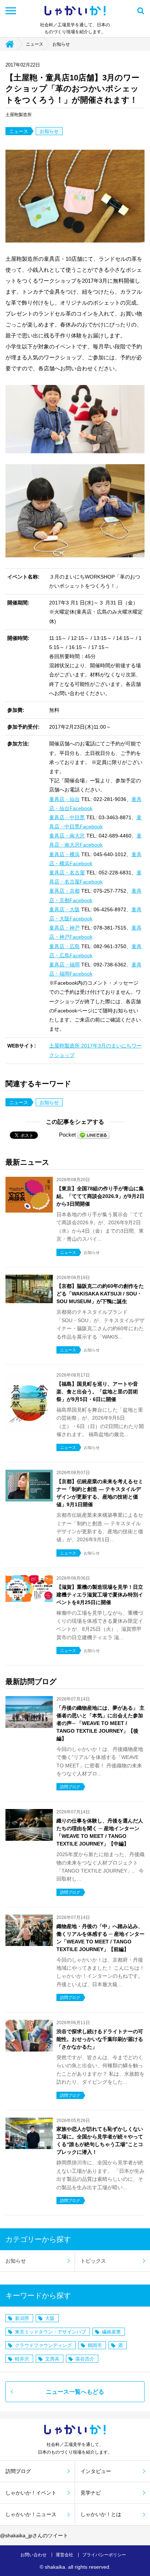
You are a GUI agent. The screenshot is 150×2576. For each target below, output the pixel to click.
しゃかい (75, 11)
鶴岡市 (95, 2345)
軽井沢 (22, 2359)
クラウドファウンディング (43, 2345)
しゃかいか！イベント (31, 2493)
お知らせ (61, 44)
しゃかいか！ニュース (31, 2514)
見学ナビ (91, 2493)
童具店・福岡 (64, 965)
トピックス (93, 2261)
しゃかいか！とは (101, 2514)
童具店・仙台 (64, 799)
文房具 (52, 2359)
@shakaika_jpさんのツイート (34, 2535)
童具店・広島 (64, 946)
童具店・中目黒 (67, 817)
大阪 (50, 2318)
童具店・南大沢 (67, 836)
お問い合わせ (33, 2555)
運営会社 (64, 2555)
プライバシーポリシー (104, 2555)
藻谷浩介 (85, 2359)
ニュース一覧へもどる (75, 2392)
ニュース (35, 44)
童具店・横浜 (64, 854)
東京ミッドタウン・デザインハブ (50, 2332)
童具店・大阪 (64, 909)
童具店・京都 (64, 891)
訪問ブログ (18, 2471)
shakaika (55, 2567)
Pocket (67, 1135)
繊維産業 (111, 2332)
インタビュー (96, 2471)
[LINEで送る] (94, 1135)
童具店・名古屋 (67, 873)
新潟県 (22, 2318)
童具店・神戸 (64, 928)
